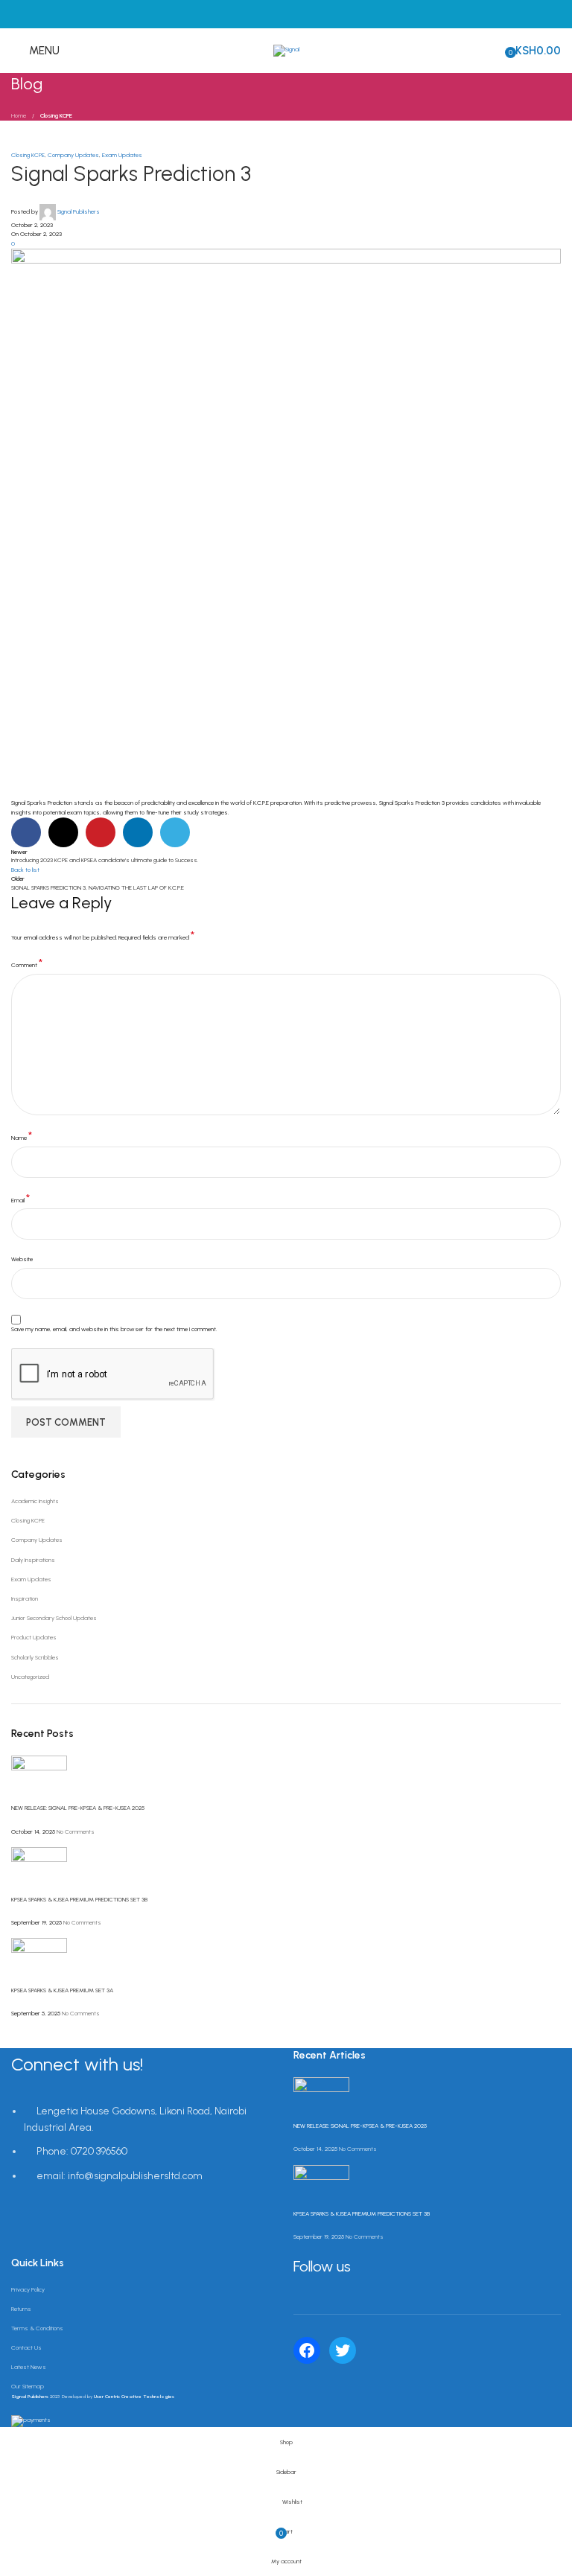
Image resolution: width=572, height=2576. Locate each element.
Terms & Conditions (37, 2328)
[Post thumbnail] (39, 1779)
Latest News (29, 2367)
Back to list (25, 870)
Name (22, 1136)
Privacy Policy (28, 2289)
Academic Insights (35, 1501)
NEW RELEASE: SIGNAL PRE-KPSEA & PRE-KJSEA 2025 (78, 1808)
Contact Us (26, 2347)
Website (22, 1259)
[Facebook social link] (26, 832)
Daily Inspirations (33, 1560)
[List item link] (145, 2152)
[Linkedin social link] (138, 832)
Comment (27, 964)
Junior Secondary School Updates (54, 1618)
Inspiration (25, 1598)
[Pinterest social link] (101, 832)
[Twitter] (343, 2350)
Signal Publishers (79, 211)
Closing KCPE (56, 115)
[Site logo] (286, 50)
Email (20, 1199)
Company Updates (73, 155)
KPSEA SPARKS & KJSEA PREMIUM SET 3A (62, 1990)
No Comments (76, 1831)
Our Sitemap (28, 2386)
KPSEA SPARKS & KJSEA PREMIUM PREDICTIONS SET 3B (79, 1899)
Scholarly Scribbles (35, 1657)
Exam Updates (122, 155)
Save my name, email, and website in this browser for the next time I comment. (114, 1329)
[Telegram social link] (175, 832)
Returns (21, 2309)
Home (19, 115)
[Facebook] (307, 2350)
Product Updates (34, 1637)
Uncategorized (30, 1677)
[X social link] (63, 832)
